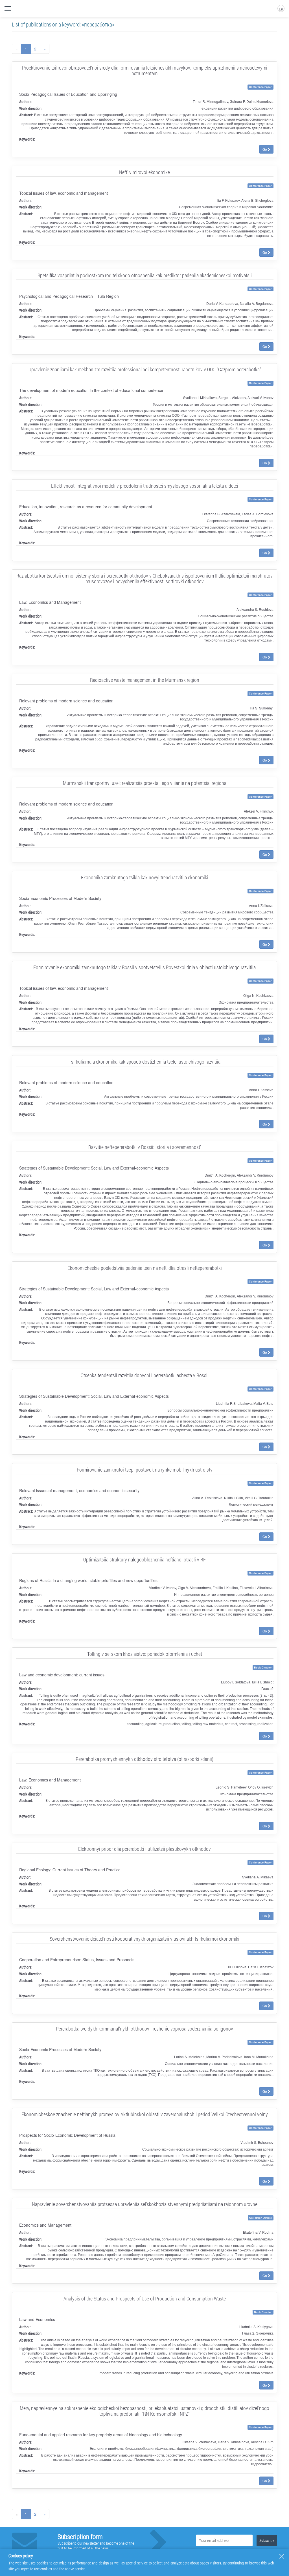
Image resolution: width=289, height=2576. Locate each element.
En (281, 9)
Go (265, 149)
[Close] (282, 2556)
